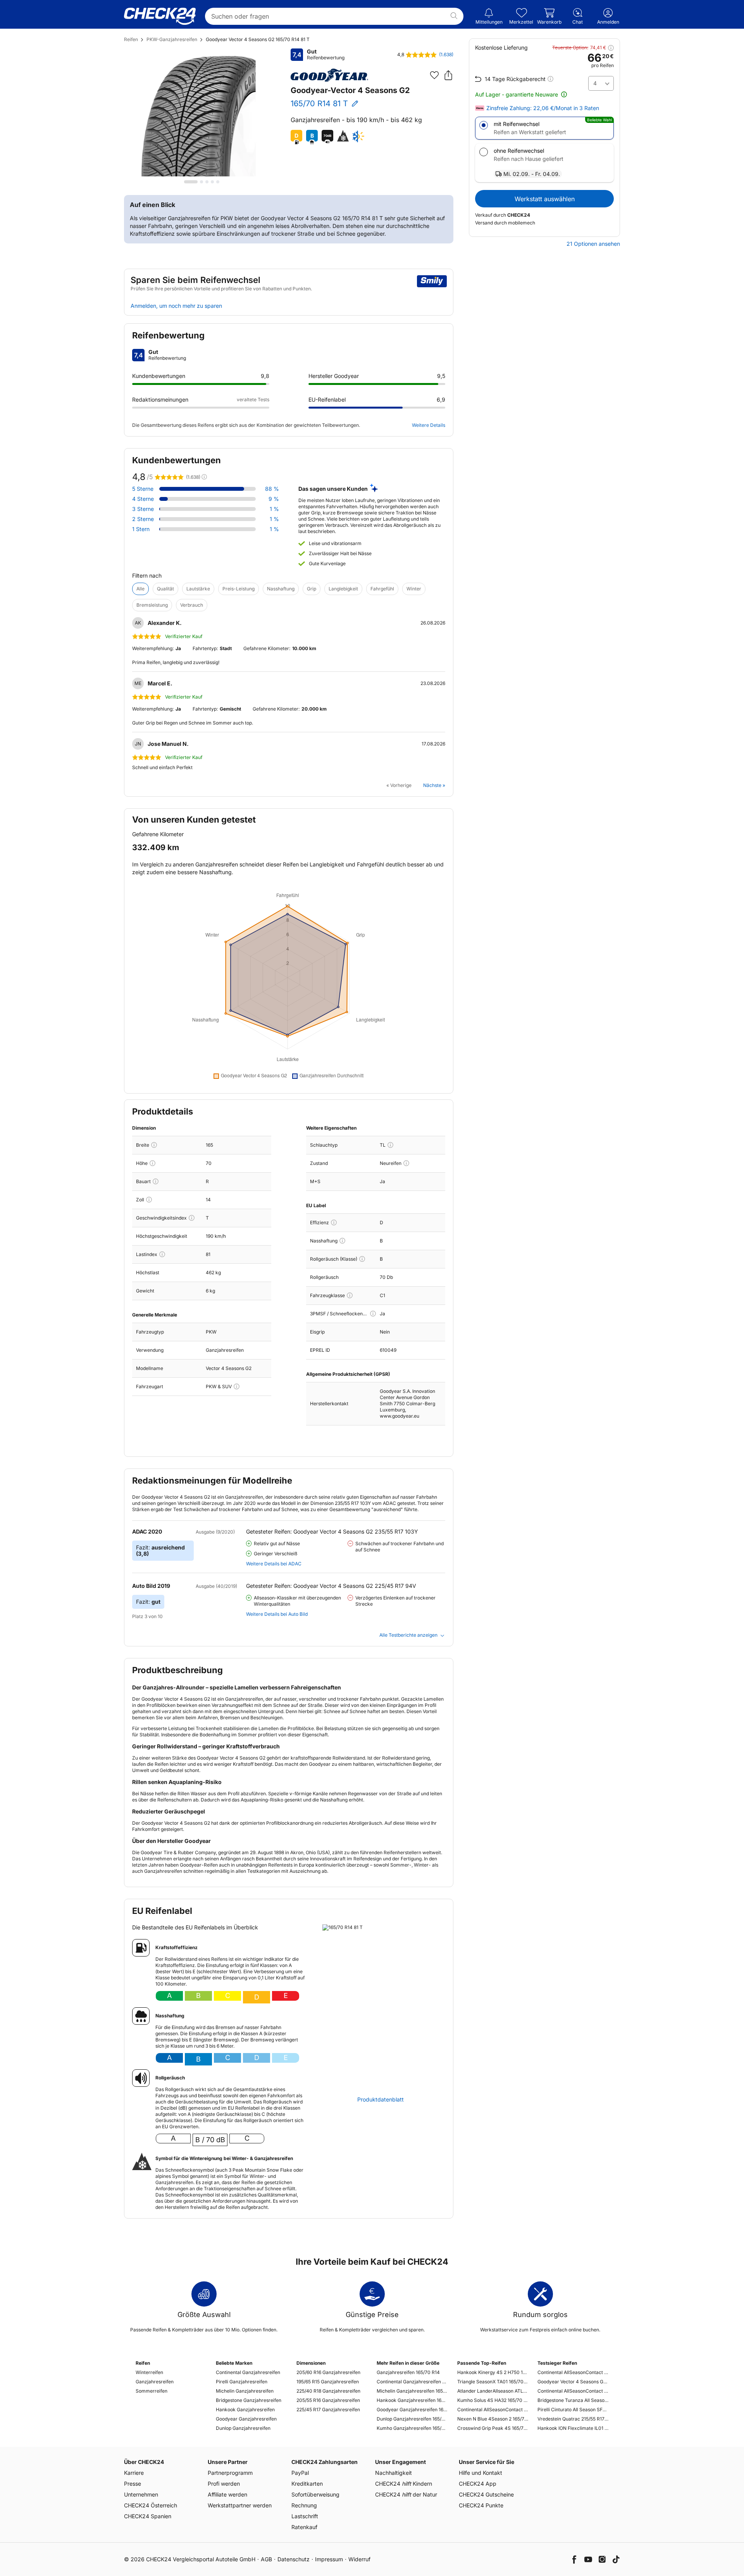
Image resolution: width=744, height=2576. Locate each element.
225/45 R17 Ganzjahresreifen (328, 2410)
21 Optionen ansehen (593, 244)
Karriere (134, 2473)
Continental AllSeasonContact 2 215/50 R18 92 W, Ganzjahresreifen (573, 2391)
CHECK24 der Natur (406, 2494)
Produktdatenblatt (381, 2100)
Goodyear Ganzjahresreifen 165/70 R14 (412, 2410)
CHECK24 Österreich (151, 2505)
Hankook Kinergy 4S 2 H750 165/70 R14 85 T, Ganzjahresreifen (493, 2372)
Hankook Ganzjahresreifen (245, 2410)
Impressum (329, 2559)
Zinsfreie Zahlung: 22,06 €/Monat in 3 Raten (543, 108)
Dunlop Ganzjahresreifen (243, 2428)
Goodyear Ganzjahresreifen (246, 2419)
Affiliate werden (227, 2494)
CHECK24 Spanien (148, 2516)
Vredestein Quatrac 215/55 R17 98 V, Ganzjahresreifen (573, 2419)
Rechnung (304, 2505)
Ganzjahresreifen (155, 2382)
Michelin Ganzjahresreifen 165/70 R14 (412, 2391)
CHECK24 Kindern (404, 2484)
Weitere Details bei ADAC (274, 1564)
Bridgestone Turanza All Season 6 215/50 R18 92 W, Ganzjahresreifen (573, 2400)
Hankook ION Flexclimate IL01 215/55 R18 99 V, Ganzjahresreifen (573, 2428)
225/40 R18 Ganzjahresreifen (328, 2391)
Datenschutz (294, 2559)
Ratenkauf (304, 2527)
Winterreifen (149, 2372)
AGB (266, 2559)
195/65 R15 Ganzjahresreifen (328, 2382)
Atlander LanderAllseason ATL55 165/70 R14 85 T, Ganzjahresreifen (493, 2391)
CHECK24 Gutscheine (486, 2494)
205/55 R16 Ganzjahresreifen (328, 2400)
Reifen (131, 39)
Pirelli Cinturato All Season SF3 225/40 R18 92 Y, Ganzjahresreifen (573, 2410)
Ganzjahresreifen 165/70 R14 (408, 2372)
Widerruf (359, 2559)
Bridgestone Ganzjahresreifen (249, 2400)
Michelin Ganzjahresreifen (245, 2391)
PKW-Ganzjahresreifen (172, 39)
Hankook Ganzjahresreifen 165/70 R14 (412, 2400)
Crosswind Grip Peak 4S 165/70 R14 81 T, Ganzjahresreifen (493, 2428)
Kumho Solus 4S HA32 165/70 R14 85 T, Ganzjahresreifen (493, 2400)
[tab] (191, 182)
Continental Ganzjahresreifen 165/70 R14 (412, 2382)
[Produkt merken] (434, 75)
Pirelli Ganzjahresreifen (242, 2382)
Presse (133, 2484)
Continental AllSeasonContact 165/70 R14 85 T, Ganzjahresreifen (493, 2410)
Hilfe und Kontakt (480, 2473)
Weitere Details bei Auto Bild (277, 1614)
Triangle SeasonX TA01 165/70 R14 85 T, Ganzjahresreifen (493, 2382)
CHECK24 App (478, 2484)
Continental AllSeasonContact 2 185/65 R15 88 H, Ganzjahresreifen (573, 2372)
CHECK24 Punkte (481, 2505)
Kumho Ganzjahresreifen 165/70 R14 (412, 2428)
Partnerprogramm (230, 2473)
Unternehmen (141, 2494)
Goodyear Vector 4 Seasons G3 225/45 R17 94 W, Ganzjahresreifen (573, 2382)
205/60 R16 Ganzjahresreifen (328, 2372)
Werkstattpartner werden (240, 2505)
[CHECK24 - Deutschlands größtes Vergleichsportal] (160, 16)
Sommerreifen (152, 2391)
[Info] (154, 1145)
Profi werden (224, 2484)
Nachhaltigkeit (394, 2473)
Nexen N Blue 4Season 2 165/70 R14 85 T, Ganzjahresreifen (493, 2419)
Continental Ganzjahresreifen (248, 2372)
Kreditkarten (307, 2484)
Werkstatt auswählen (545, 199)
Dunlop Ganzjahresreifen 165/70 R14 (412, 2419)
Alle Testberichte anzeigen (408, 1635)
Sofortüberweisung (315, 2494)
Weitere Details (429, 425)
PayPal (300, 2473)
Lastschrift (305, 2516)
